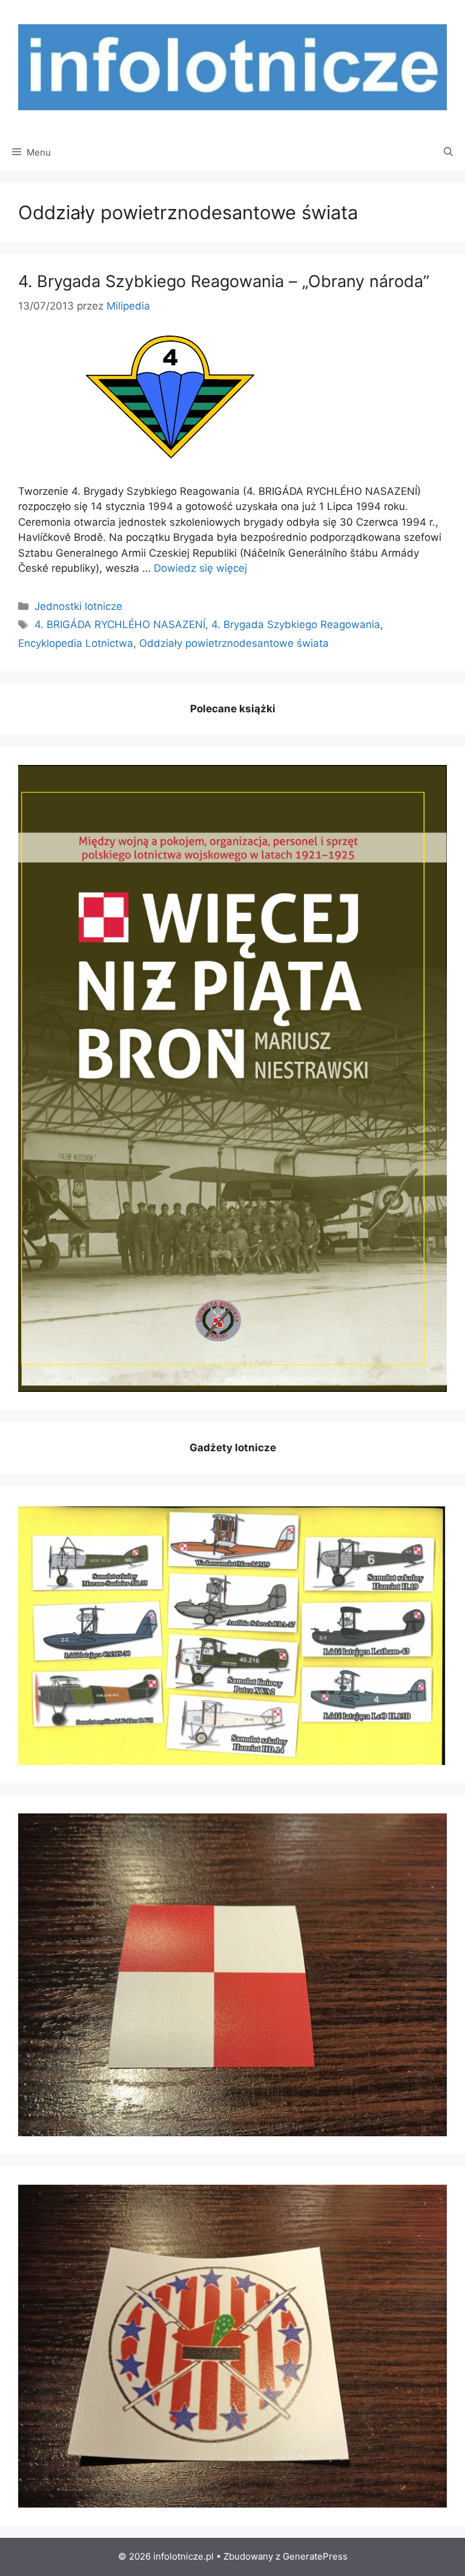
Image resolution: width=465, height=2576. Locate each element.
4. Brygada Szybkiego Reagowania (296, 624)
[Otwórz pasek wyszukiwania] (448, 153)
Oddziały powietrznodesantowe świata (234, 643)
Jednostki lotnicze (78, 606)
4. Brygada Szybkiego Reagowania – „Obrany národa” (224, 281)
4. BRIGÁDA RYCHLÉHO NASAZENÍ (120, 624)
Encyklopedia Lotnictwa (76, 643)
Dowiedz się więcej (200, 568)
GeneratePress (315, 2556)
